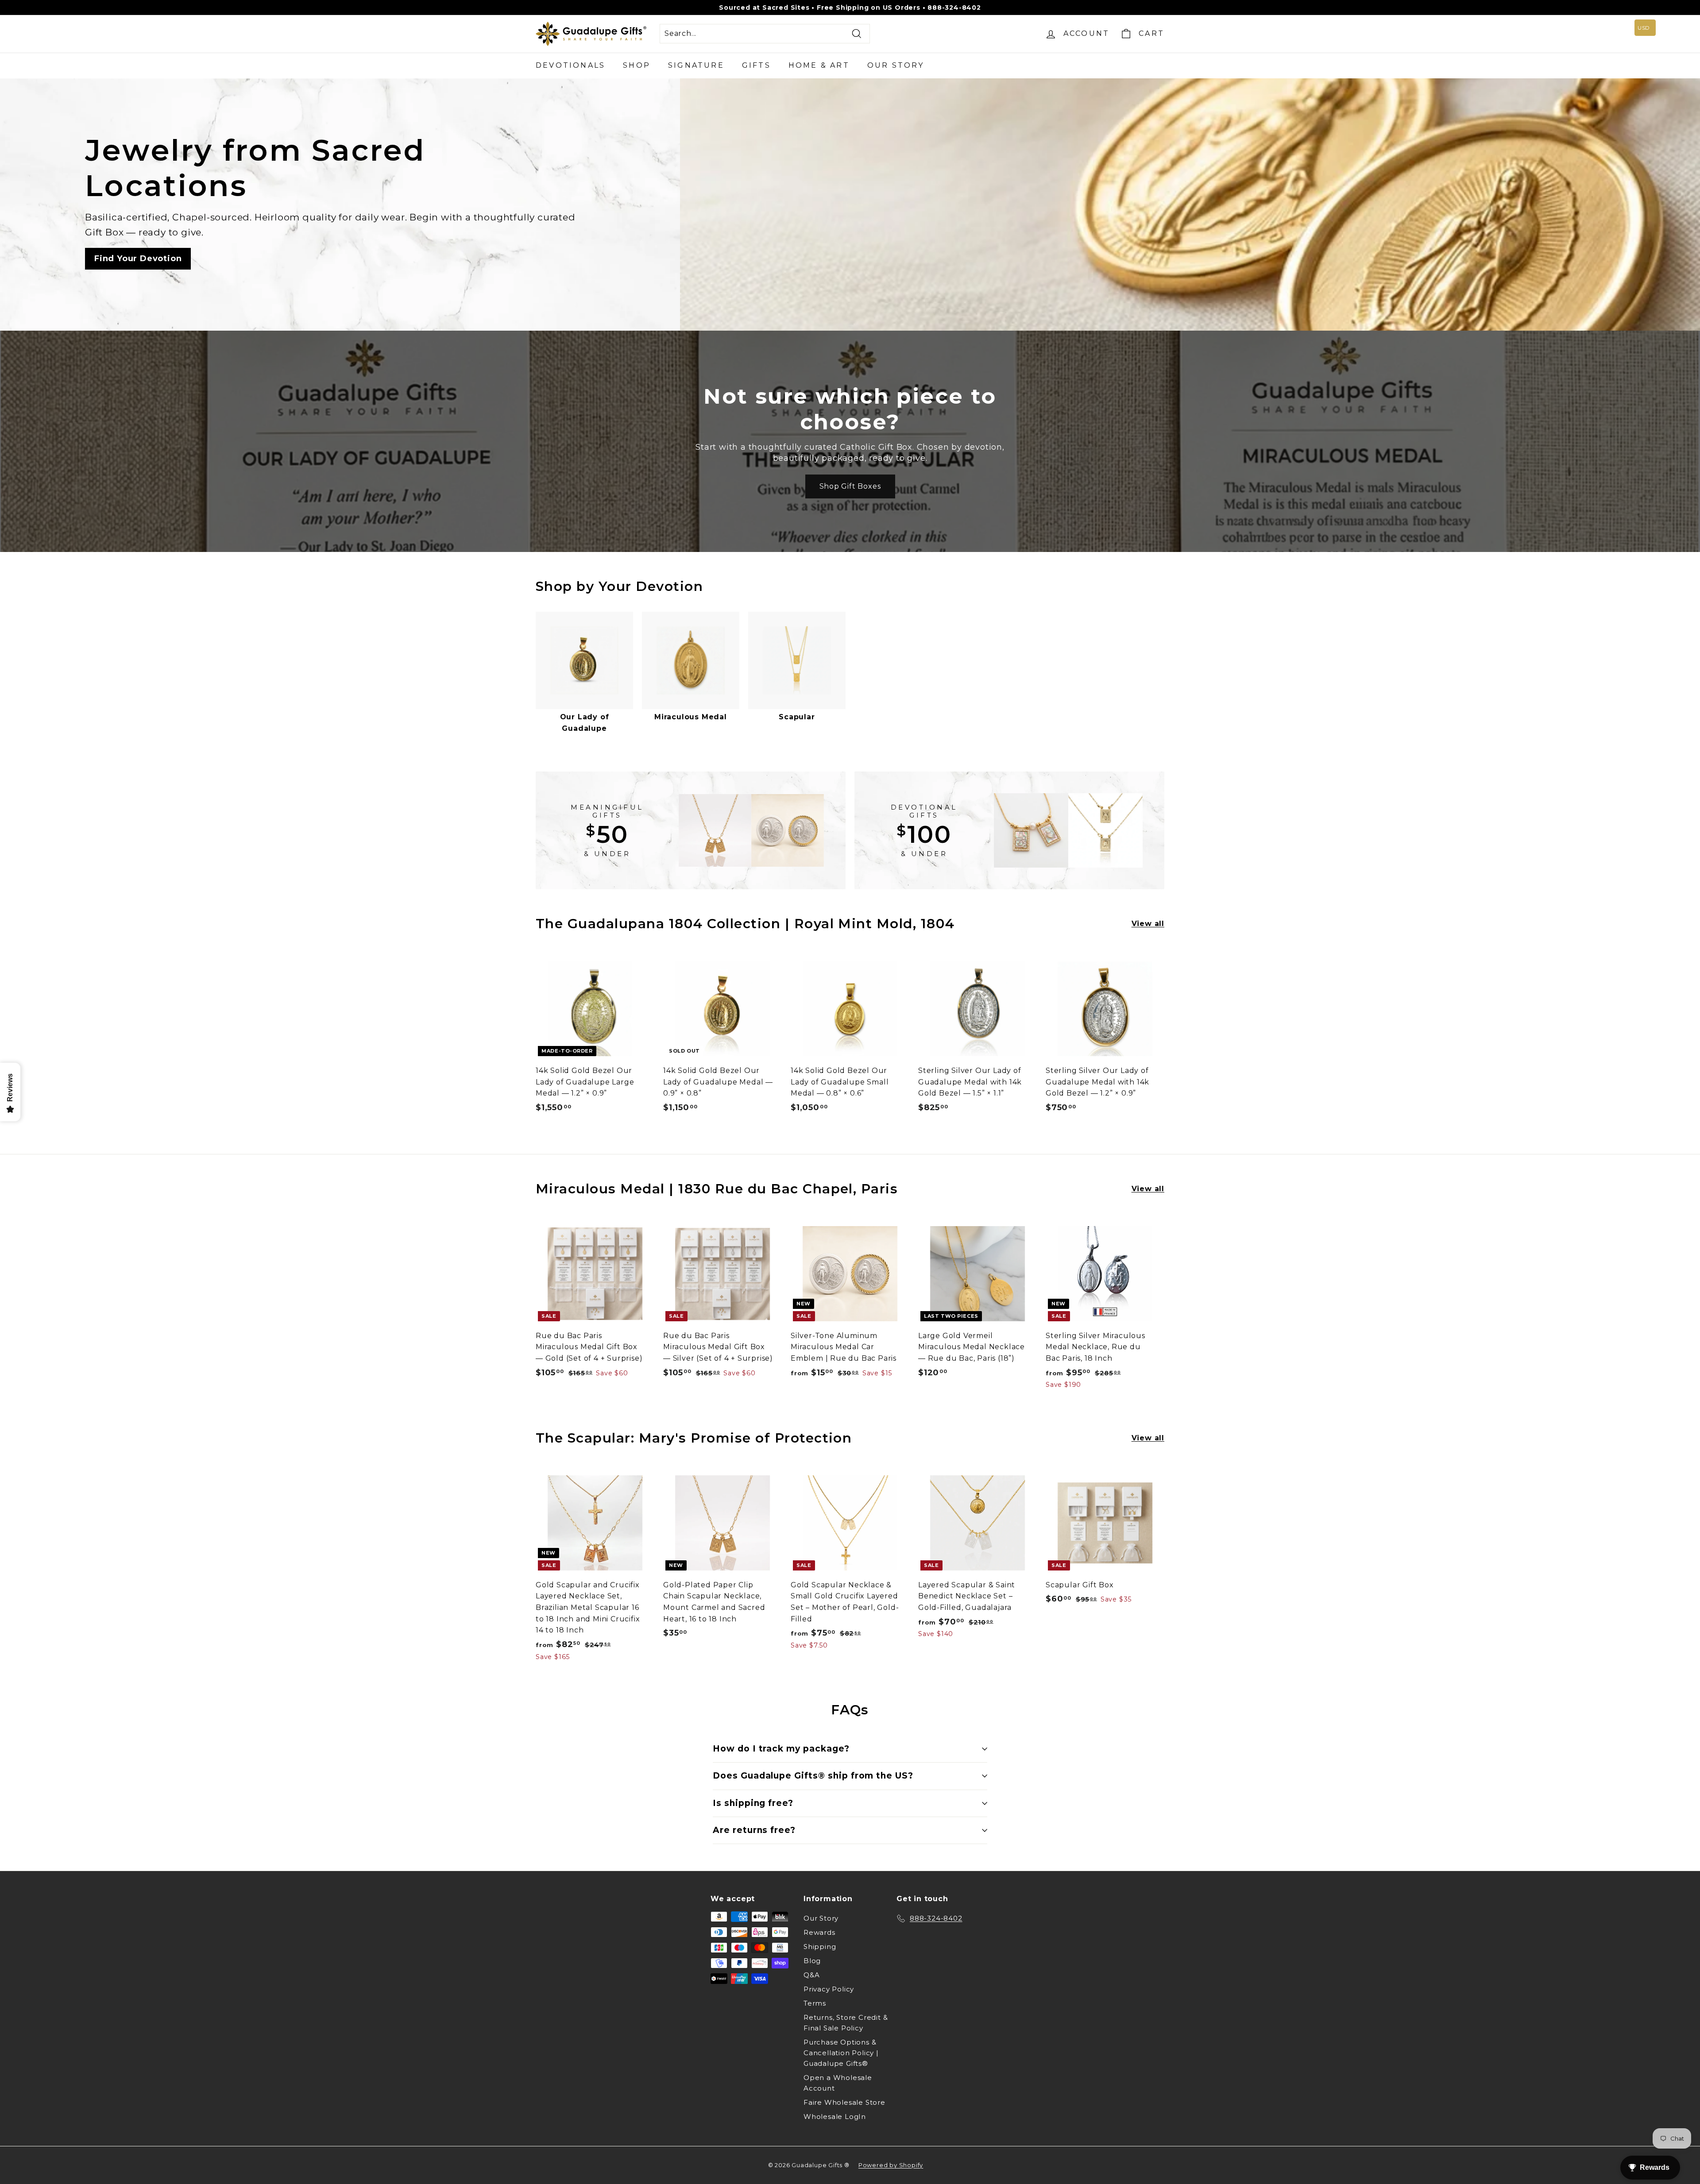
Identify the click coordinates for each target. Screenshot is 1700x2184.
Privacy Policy (829, 1989)
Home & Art (819, 65)
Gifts (756, 65)
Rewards (819, 1932)
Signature (696, 65)
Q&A (811, 1975)
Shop (637, 65)
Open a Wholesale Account (838, 2083)
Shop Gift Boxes (850, 486)
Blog (812, 1961)
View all (1148, 924)
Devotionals (570, 65)
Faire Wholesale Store (844, 2102)
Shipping (820, 1947)
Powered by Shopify (891, 2165)
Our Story (896, 65)
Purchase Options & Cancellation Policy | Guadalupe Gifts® (841, 2053)
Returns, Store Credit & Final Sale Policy (846, 2023)
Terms (815, 2003)
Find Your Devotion (138, 259)
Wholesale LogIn (835, 2116)
